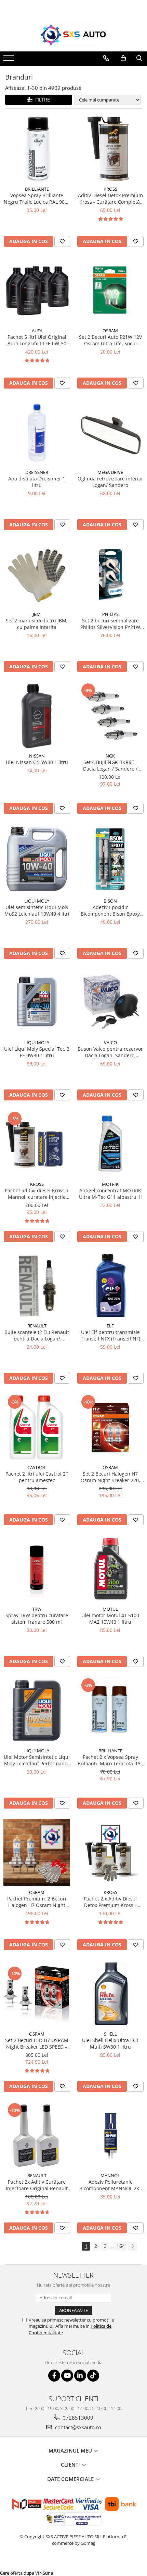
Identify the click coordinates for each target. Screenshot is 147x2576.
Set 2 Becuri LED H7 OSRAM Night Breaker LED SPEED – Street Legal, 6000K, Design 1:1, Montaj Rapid (37, 2043)
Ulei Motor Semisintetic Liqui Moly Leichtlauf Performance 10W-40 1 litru (37, 1760)
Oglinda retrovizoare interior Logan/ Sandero (110, 482)
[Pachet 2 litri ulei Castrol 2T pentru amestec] (37, 1427)
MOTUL (110, 1609)
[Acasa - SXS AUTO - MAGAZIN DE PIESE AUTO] (73, 35)
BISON (110, 901)
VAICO (110, 1042)
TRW (37, 1609)
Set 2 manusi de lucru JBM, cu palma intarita (37, 624)
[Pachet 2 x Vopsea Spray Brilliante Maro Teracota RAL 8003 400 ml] (110, 1711)
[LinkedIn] (80, 2376)
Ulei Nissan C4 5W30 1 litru (37, 762)
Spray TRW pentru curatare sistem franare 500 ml (37, 1619)
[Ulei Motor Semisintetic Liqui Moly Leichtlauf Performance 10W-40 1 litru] (37, 1711)
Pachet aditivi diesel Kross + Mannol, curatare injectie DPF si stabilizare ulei (37, 1194)
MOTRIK (110, 1184)
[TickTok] (93, 2376)
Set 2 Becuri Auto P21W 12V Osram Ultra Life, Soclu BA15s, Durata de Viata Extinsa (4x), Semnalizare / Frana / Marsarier (110, 340)
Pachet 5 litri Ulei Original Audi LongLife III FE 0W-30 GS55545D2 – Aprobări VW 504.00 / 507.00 (37, 340)
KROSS (110, 189)
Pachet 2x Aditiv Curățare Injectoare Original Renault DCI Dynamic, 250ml (37, 2185)
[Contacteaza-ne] (106, 58)
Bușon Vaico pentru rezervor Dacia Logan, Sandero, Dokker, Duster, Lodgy (110, 1052)
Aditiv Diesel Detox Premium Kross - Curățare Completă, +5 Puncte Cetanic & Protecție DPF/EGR (110, 199)
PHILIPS (110, 614)
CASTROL (37, 1467)
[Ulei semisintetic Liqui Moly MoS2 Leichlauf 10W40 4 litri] (37, 859)
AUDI (37, 331)
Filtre (41, 100)
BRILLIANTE (37, 189)
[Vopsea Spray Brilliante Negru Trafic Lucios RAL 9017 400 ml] (37, 149)
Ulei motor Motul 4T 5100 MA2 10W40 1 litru (110, 1619)
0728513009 (77, 2418)
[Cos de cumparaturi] (123, 58)
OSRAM (110, 331)
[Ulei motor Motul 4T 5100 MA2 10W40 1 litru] (110, 1569)
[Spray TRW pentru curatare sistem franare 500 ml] (37, 1569)
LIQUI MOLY (37, 901)
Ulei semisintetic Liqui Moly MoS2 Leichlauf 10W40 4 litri (37, 910)
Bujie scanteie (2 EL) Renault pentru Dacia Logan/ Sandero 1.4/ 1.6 (37, 1335)
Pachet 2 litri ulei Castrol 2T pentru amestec (37, 1477)
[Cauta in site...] (139, 58)
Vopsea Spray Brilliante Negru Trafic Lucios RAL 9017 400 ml (37, 199)
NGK (110, 756)
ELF (110, 1326)
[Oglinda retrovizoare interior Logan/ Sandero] (110, 432)
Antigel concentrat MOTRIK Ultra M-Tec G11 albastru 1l (110, 1194)
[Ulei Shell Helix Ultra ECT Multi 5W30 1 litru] (110, 1994)
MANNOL (110, 2175)
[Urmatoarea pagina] (132, 2246)
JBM (37, 614)
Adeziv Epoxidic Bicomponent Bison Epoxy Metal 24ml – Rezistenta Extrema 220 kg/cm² (110, 910)
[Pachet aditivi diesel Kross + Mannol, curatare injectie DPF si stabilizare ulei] (37, 1144)
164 (121, 2246)
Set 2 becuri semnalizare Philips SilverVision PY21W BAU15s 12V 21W (110, 624)
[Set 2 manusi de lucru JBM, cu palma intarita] (37, 574)
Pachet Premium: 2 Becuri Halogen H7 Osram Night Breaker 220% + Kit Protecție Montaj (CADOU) (37, 1902)
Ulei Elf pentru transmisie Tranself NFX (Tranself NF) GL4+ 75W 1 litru (110, 1335)
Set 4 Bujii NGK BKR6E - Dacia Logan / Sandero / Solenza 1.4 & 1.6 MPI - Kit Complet (110, 765)
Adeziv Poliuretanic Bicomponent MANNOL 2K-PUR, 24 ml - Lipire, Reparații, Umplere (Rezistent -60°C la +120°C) (110, 2185)
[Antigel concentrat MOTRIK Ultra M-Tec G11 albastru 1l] (110, 1144)
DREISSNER (37, 472)
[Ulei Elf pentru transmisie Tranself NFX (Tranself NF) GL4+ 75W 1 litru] (110, 1286)
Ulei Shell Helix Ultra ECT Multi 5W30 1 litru (110, 2043)
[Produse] (9, 60)
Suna (48, 2573)
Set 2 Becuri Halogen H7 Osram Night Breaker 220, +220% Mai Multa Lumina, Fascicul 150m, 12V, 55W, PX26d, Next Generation (110, 1477)
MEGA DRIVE (110, 472)
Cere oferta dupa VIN (21, 2573)
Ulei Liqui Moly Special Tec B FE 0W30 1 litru (37, 1052)
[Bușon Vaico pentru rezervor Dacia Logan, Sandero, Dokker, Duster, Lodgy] (110, 1003)
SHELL (110, 2034)
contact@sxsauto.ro (77, 2427)
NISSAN (37, 756)
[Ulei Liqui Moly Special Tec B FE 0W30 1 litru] (37, 1003)
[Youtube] (67, 2376)
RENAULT (37, 1326)
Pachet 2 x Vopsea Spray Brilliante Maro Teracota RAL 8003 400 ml (110, 1760)
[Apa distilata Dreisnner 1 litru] (37, 432)
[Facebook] (54, 2376)
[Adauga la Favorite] (62, 241)
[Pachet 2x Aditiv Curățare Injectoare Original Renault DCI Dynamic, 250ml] (37, 2136)
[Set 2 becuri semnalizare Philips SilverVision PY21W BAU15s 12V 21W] (110, 574)
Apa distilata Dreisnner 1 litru (37, 482)
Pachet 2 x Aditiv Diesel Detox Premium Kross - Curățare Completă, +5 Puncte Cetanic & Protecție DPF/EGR (110, 1902)
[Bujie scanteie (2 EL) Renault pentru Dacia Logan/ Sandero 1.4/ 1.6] (37, 1286)
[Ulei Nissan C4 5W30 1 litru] (37, 716)
